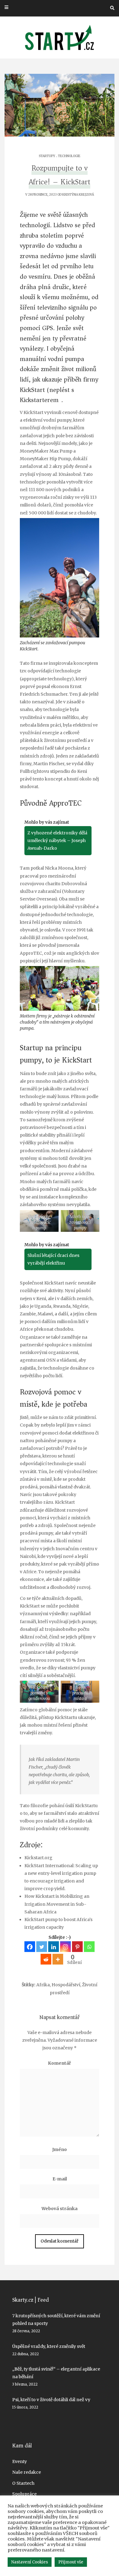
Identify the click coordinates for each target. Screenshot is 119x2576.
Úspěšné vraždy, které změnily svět (49, 2346)
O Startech (23, 2483)
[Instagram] (65, 1947)
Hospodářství (66, 1985)
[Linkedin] (54, 1947)
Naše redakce (27, 2472)
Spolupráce (24, 2494)
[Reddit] (46, 1959)
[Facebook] (30, 1947)
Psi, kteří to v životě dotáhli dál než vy (51, 2400)
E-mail (60, 2179)
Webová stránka (60, 2209)
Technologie (69, 156)
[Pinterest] (77, 1947)
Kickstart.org (38, 1858)
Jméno (60, 2149)
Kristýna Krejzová (78, 195)
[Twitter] (42, 1947)
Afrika (43, 1985)
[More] (58, 1959)
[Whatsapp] (89, 1947)
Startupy (47, 156)
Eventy (20, 2461)
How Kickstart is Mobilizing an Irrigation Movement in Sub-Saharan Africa (57, 1904)
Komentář (60, 2063)
